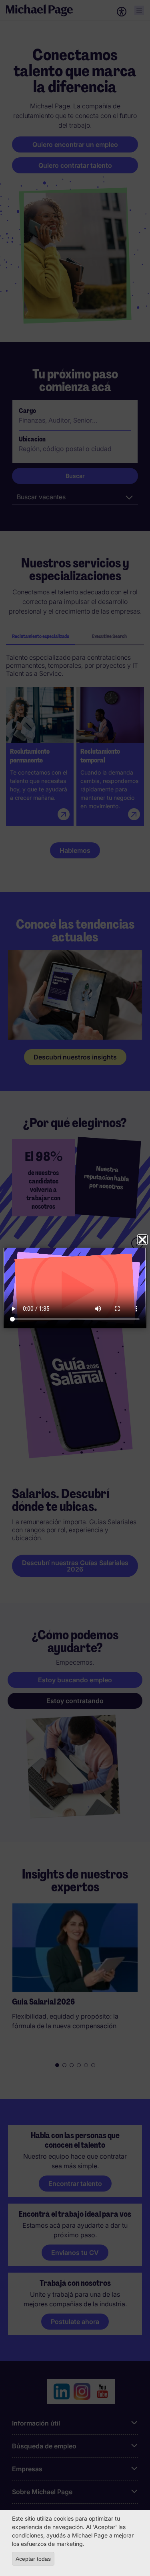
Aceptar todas (33, 2559)
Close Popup (142, 1240)
